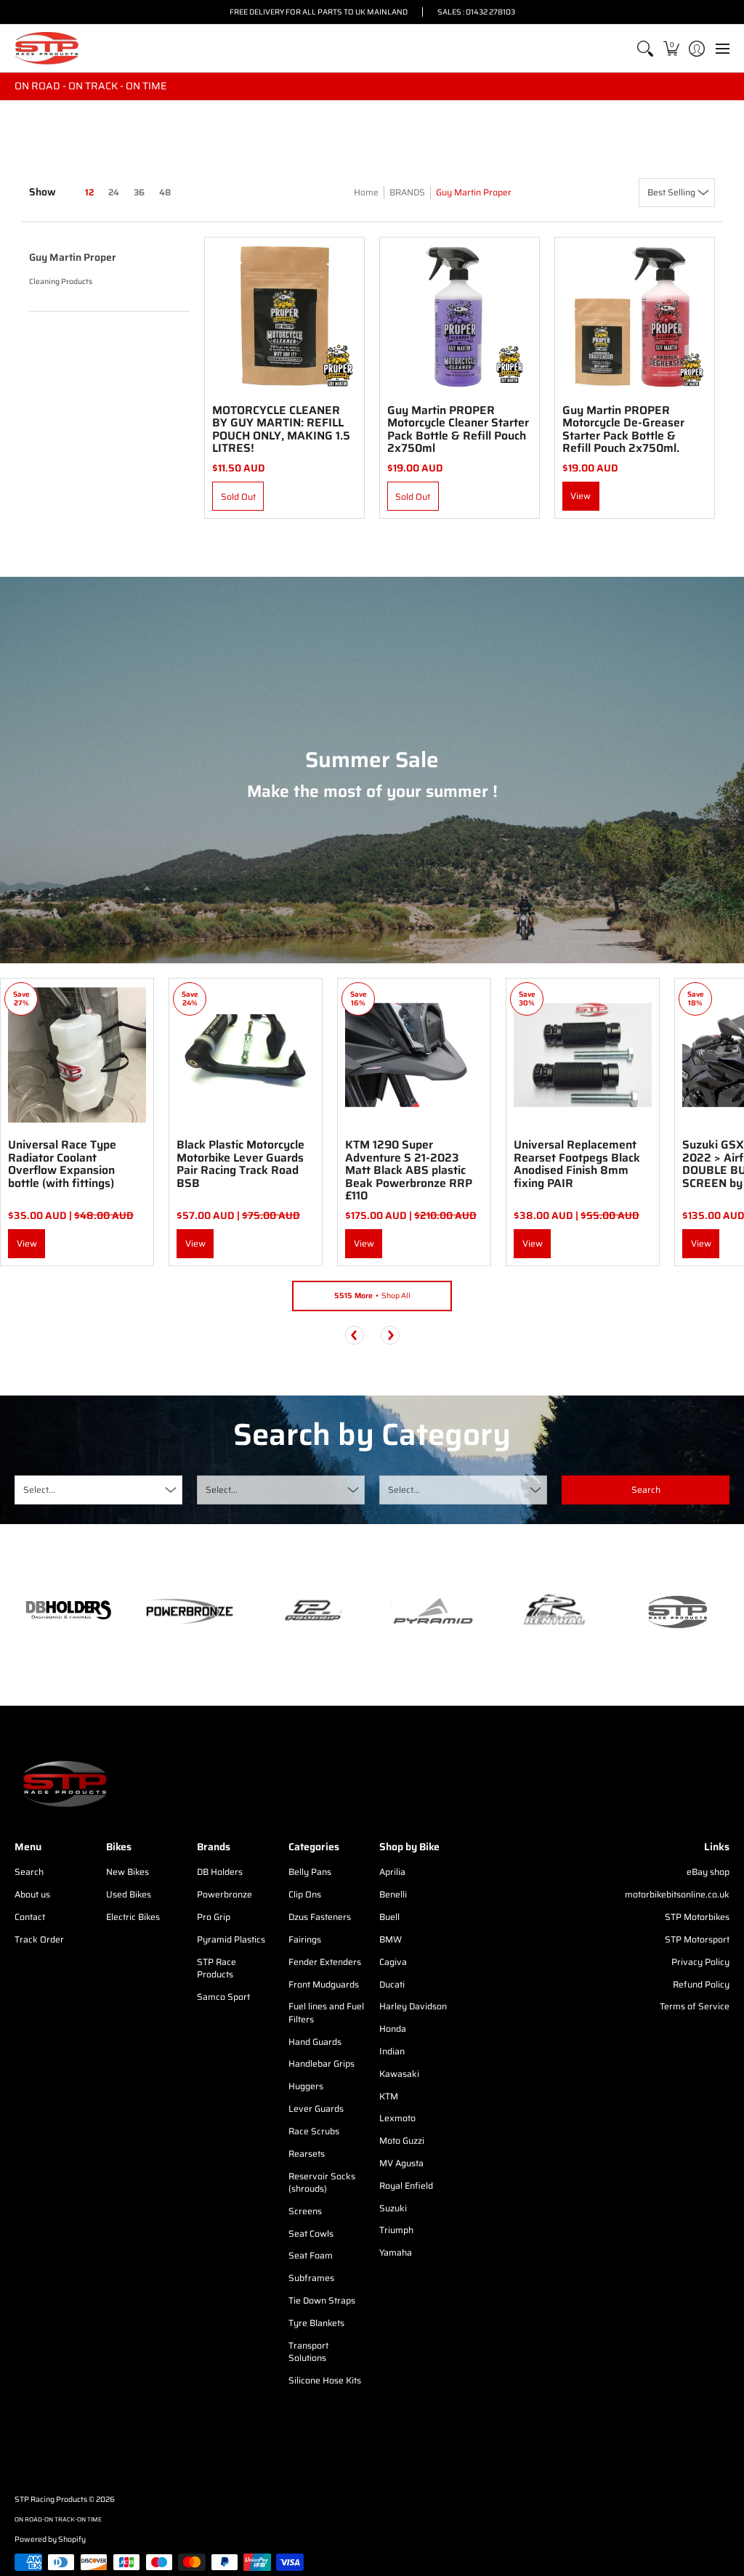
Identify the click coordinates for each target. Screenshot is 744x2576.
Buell (389, 1917)
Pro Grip (214, 1917)
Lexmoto (397, 2118)
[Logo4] (311, 1611)
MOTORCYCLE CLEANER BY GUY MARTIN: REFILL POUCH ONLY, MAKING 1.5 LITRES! (281, 429)
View (581, 496)
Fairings (305, 1939)
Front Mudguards (324, 1984)
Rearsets (307, 2154)
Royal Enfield (406, 2186)
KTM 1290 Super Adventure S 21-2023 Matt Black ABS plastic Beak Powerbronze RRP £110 (409, 1170)
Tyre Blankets (316, 2323)
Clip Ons (305, 1894)
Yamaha (396, 2252)
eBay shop (708, 1872)
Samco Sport (223, 1997)
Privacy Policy (700, 1962)
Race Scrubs (314, 2131)
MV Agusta (401, 2163)
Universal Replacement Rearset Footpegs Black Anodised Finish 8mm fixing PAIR (577, 1164)
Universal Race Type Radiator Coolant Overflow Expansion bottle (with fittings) (62, 1164)
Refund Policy (701, 1984)
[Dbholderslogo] (68, 1611)
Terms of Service (695, 2006)
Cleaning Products (61, 282)
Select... (39, 1490)
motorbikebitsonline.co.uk (677, 1894)
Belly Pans (310, 1872)
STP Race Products (217, 1968)
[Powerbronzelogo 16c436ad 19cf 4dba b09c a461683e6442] (189, 1611)
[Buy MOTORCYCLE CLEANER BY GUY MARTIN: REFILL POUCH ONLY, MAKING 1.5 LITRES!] (284, 317)
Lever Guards (316, 2109)
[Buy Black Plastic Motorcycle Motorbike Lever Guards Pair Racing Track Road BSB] (246, 1055)
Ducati (392, 1984)
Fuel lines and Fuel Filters (326, 2013)
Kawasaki (399, 2074)
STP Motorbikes (697, 1917)
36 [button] (139, 192)
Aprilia (392, 1872)
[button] (671, 48)
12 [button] (89, 192)
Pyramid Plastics (231, 1939)
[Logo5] (676, 1612)
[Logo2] (554, 1612)
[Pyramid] (433, 1611)
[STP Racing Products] (47, 48)
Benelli (393, 1894)
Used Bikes (129, 1894)
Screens (305, 2211)
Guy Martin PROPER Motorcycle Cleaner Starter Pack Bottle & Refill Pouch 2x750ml (458, 429)
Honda (393, 2029)
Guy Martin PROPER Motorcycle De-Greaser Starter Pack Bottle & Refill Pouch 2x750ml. (623, 429)
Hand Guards (315, 2042)
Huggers (306, 2086)
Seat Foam (311, 2255)
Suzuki (393, 2208)
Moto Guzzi (402, 2140)
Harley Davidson (413, 2006)
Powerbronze (225, 1894)
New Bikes (128, 1872)
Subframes (311, 2278)
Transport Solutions (308, 2352)
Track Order (39, 1939)
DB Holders (220, 1872)
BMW (391, 1939)
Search (29, 1872)
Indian (392, 2051)
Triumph (396, 2230)
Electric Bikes (133, 1917)
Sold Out (238, 497)
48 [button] (165, 192)
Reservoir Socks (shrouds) (322, 2183)
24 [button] (114, 192)
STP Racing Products (51, 2499)
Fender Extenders (325, 1962)
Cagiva (393, 1962)
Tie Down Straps (322, 2300)
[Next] (390, 1335)
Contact (30, 1917)
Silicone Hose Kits (325, 2380)
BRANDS (407, 192)
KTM (389, 2096)
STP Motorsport (697, 1939)
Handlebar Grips (322, 2063)
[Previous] (355, 1335)
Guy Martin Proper (474, 192)
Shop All (372, 1296)
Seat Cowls (311, 2233)
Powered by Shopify (50, 2539)
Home (366, 192)
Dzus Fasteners (320, 1917)
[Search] (646, 48)
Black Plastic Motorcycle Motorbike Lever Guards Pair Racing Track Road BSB (240, 1164)
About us (32, 1894)
